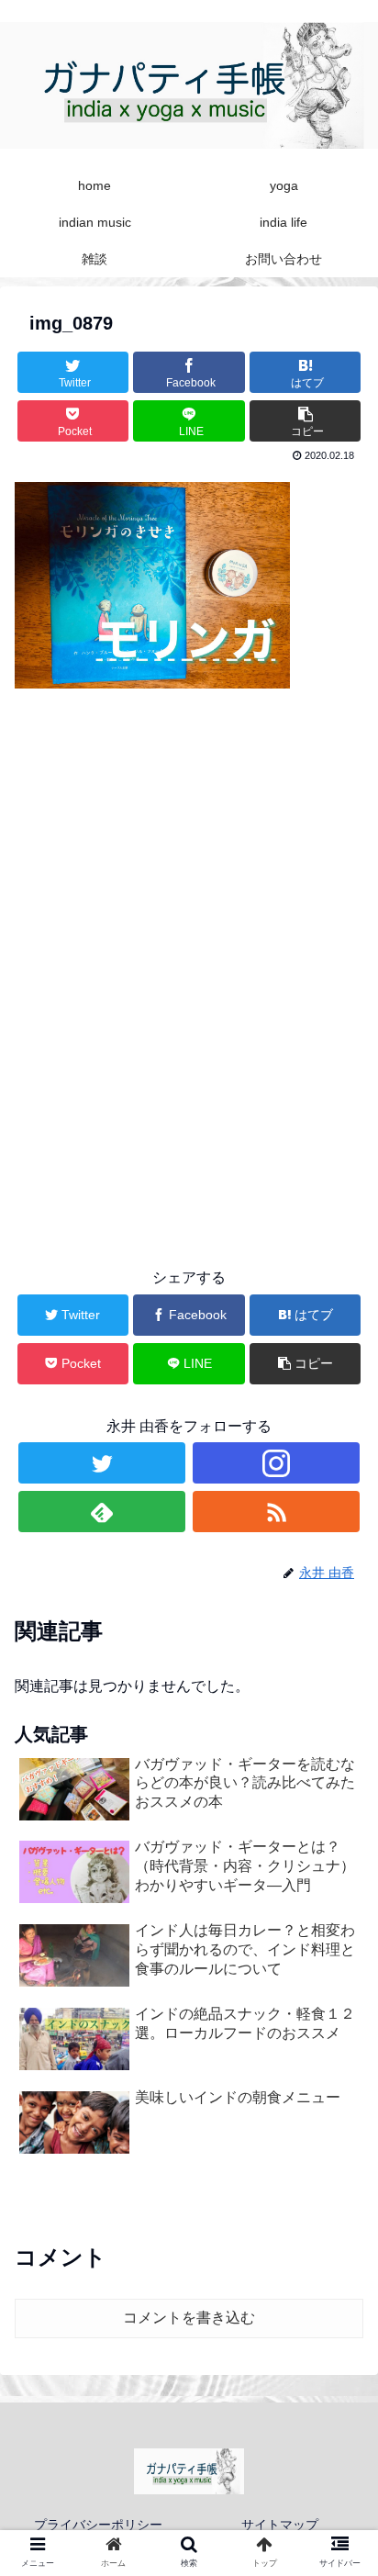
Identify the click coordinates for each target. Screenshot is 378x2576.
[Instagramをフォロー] (276, 1463)
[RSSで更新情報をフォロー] (276, 1512)
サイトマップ (280, 2525)
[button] (340, 1884)
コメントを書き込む (189, 2318)
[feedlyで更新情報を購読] (102, 1512)
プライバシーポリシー (98, 2525)
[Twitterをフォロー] (102, 1463)
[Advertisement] (189, 1027)
